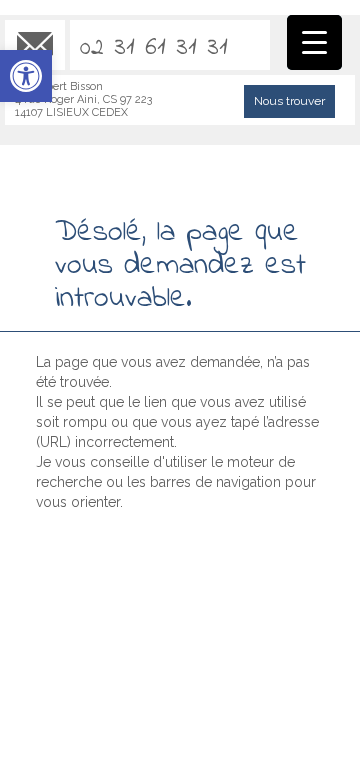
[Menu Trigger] (314, 42)
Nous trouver (289, 101)
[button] (26, 76)
